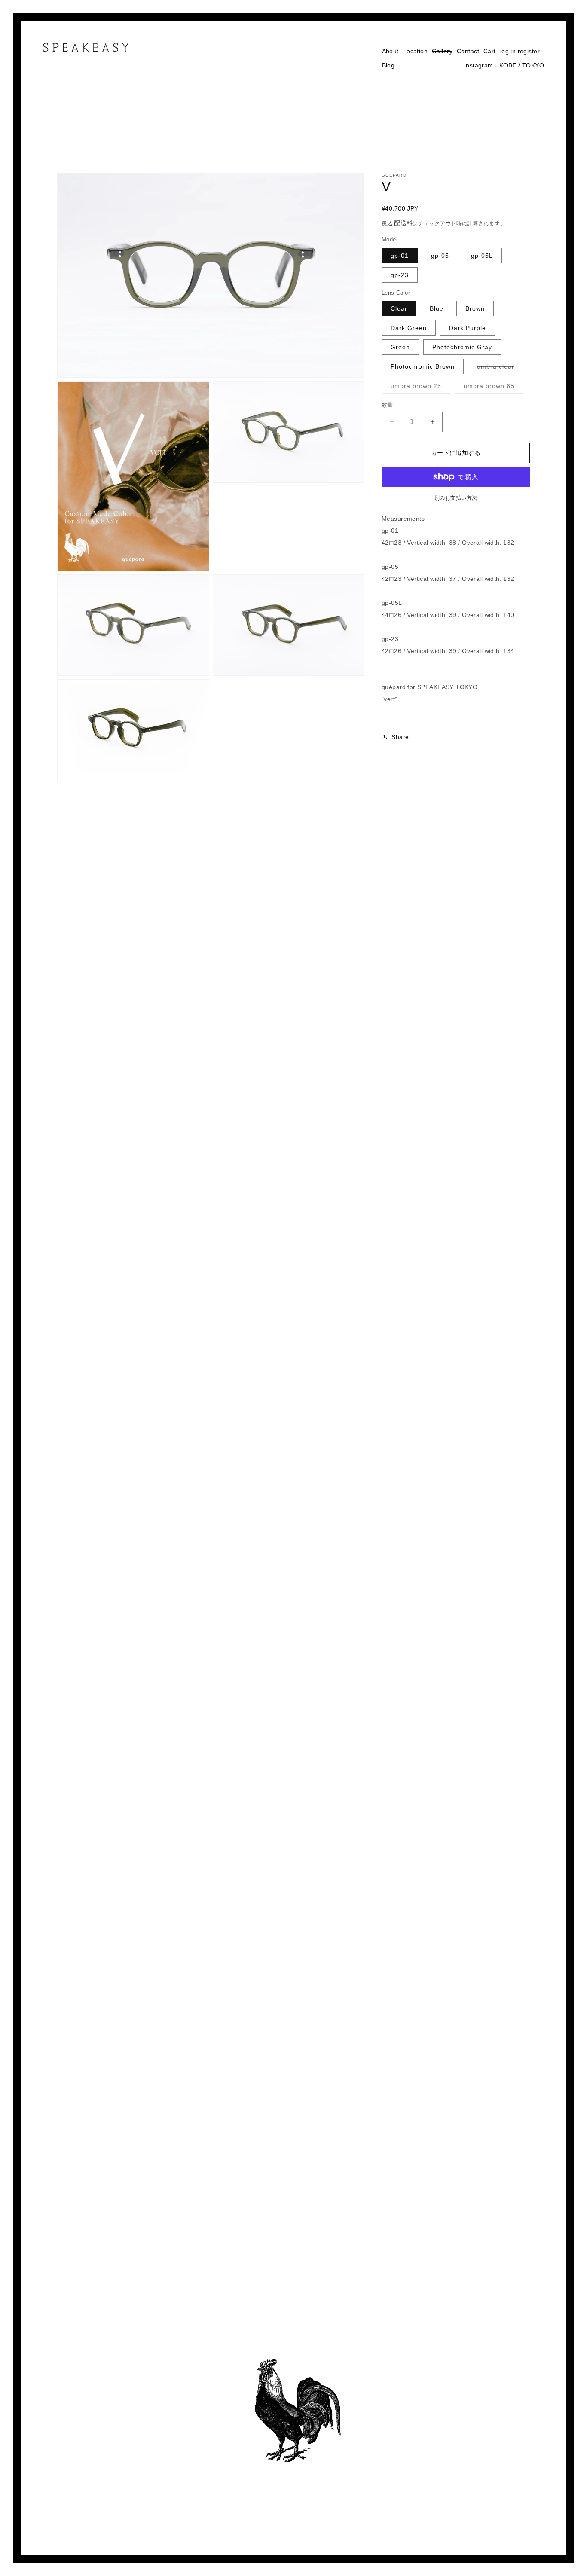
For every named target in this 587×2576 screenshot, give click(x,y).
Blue (437, 308)
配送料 (403, 223)
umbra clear (498, 369)
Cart (490, 51)
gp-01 (400, 255)
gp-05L (482, 255)
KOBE (508, 65)
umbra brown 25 (419, 388)
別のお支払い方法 (456, 497)
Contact (468, 51)
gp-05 (440, 255)
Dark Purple (468, 328)
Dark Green (409, 328)
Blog (388, 65)
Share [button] (400, 737)
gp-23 (400, 275)
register (529, 51)
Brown (475, 308)
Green (400, 347)
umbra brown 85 (492, 388)
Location (415, 51)
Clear (399, 308)
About (390, 51)
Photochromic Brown (423, 366)
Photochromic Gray (462, 347)
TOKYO (533, 65)
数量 (387, 405)
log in (508, 51)
